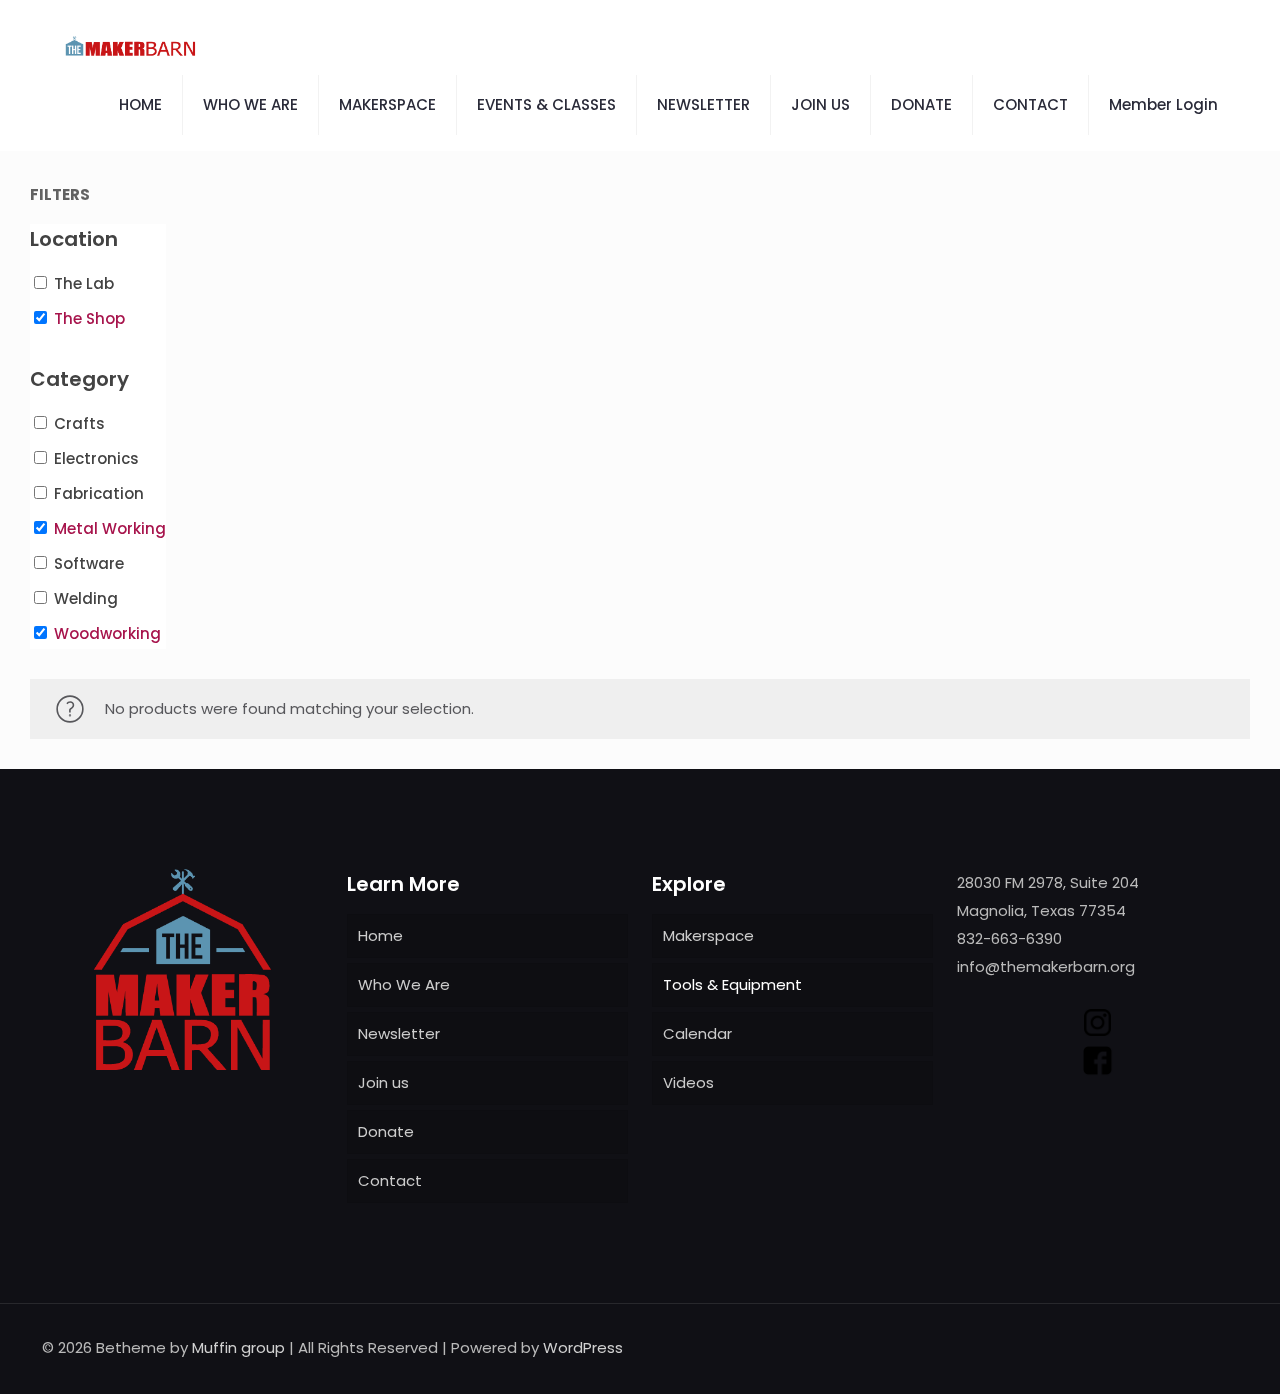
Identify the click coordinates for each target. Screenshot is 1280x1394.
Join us (383, 1082)
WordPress (583, 1347)
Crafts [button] (79, 423)
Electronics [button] (96, 458)
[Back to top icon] (1217, 1346)
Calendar (697, 1033)
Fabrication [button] (99, 493)
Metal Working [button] (110, 528)
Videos (688, 1082)
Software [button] (89, 563)
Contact (390, 1180)
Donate (386, 1131)
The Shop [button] (89, 318)
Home (380, 935)
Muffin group (238, 1347)
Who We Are (404, 984)
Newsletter (399, 1033)
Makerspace (708, 935)
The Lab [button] (84, 283)
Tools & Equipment (732, 984)
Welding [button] (86, 598)
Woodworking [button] (107, 633)
